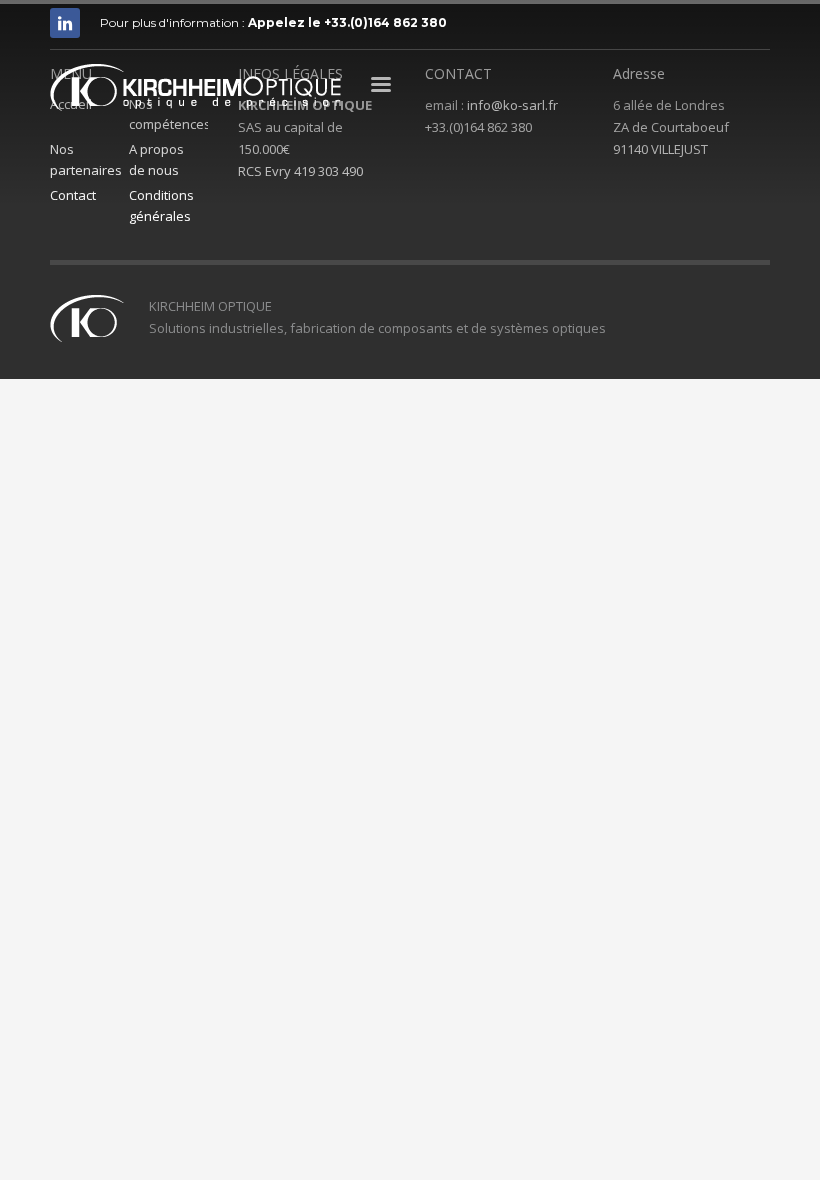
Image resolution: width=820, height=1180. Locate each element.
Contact (73, 195)
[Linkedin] (65, 23)
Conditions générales (161, 205)
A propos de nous (156, 159)
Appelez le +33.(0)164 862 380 (347, 22)
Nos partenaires (86, 159)
